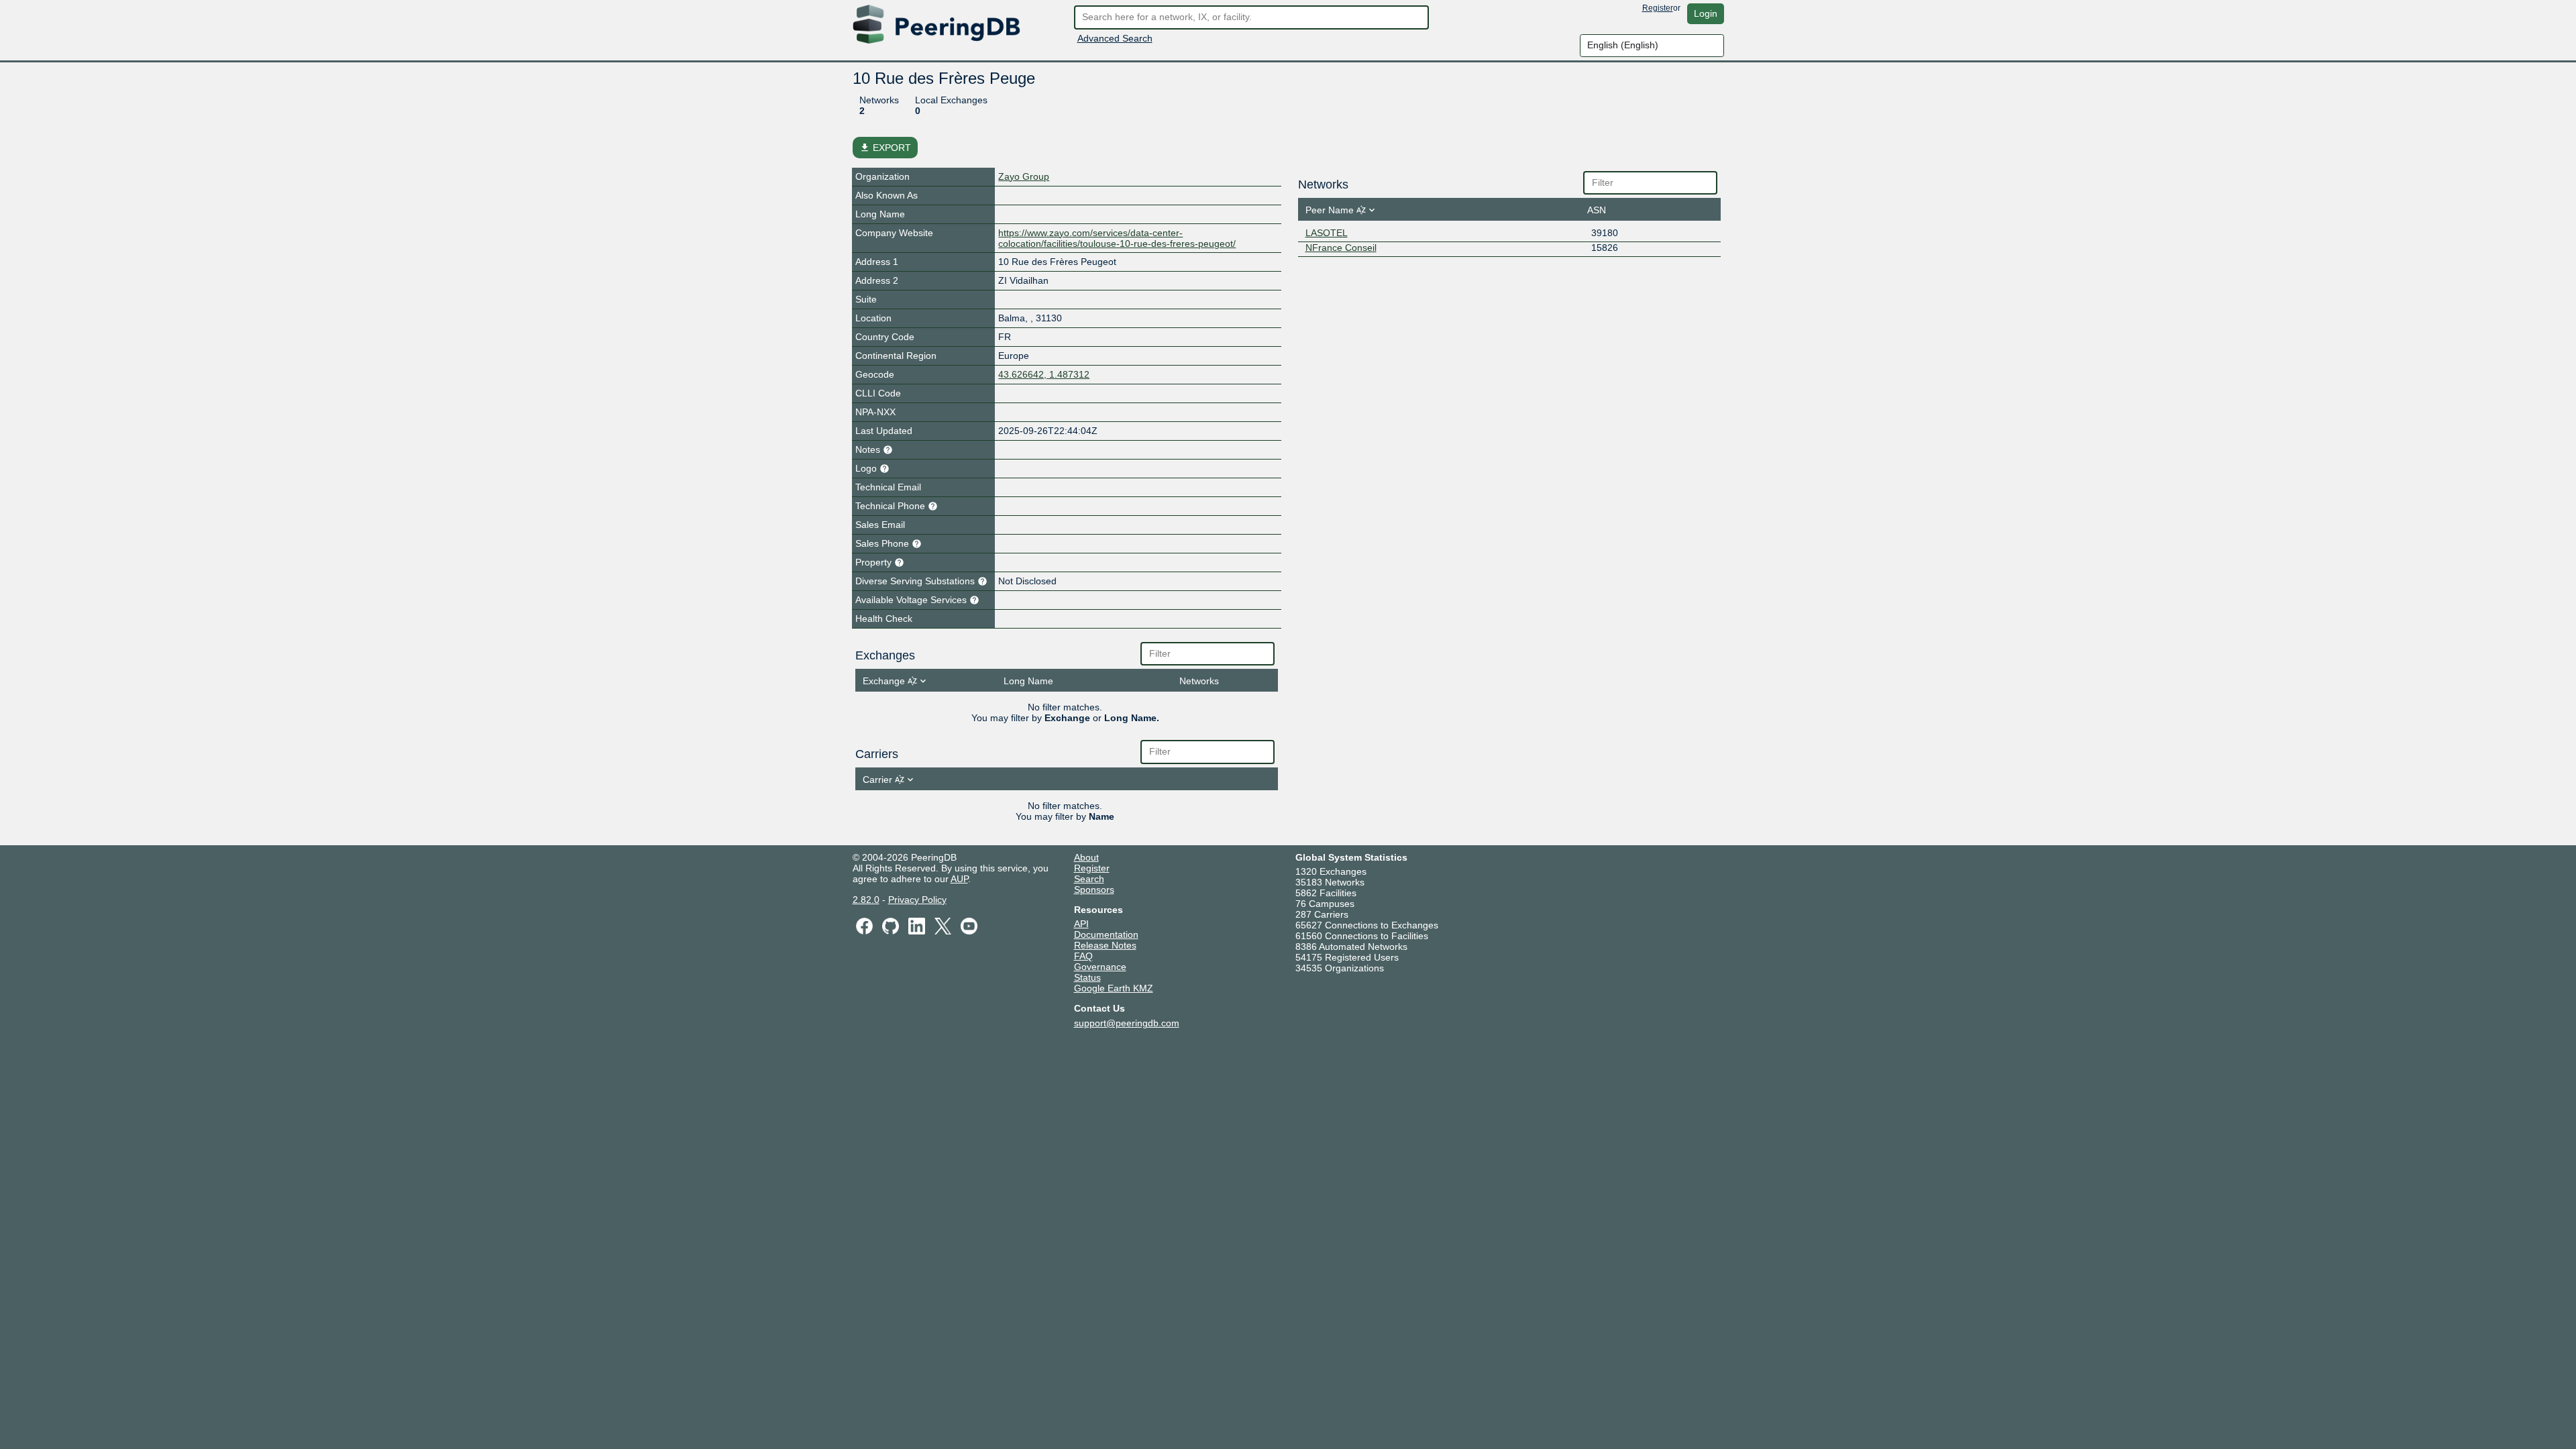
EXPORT (885, 148)
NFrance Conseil (1341, 248)
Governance (1100, 967)
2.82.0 (866, 900)
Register (1658, 8)
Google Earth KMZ (1114, 988)
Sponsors (1094, 890)
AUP (959, 879)
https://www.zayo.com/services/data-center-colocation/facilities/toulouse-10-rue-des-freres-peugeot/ (1117, 238)
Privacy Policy (917, 900)
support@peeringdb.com (1127, 1023)
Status (1087, 977)
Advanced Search (1115, 38)
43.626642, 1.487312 (1044, 374)
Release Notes (1105, 945)
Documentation (1106, 934)
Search (1089, 879)
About (1086, 857)
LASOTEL (1327, 233)
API (1081, 924)
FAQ (1083, 956)
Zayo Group (1024, 176)
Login (1706, 13)
